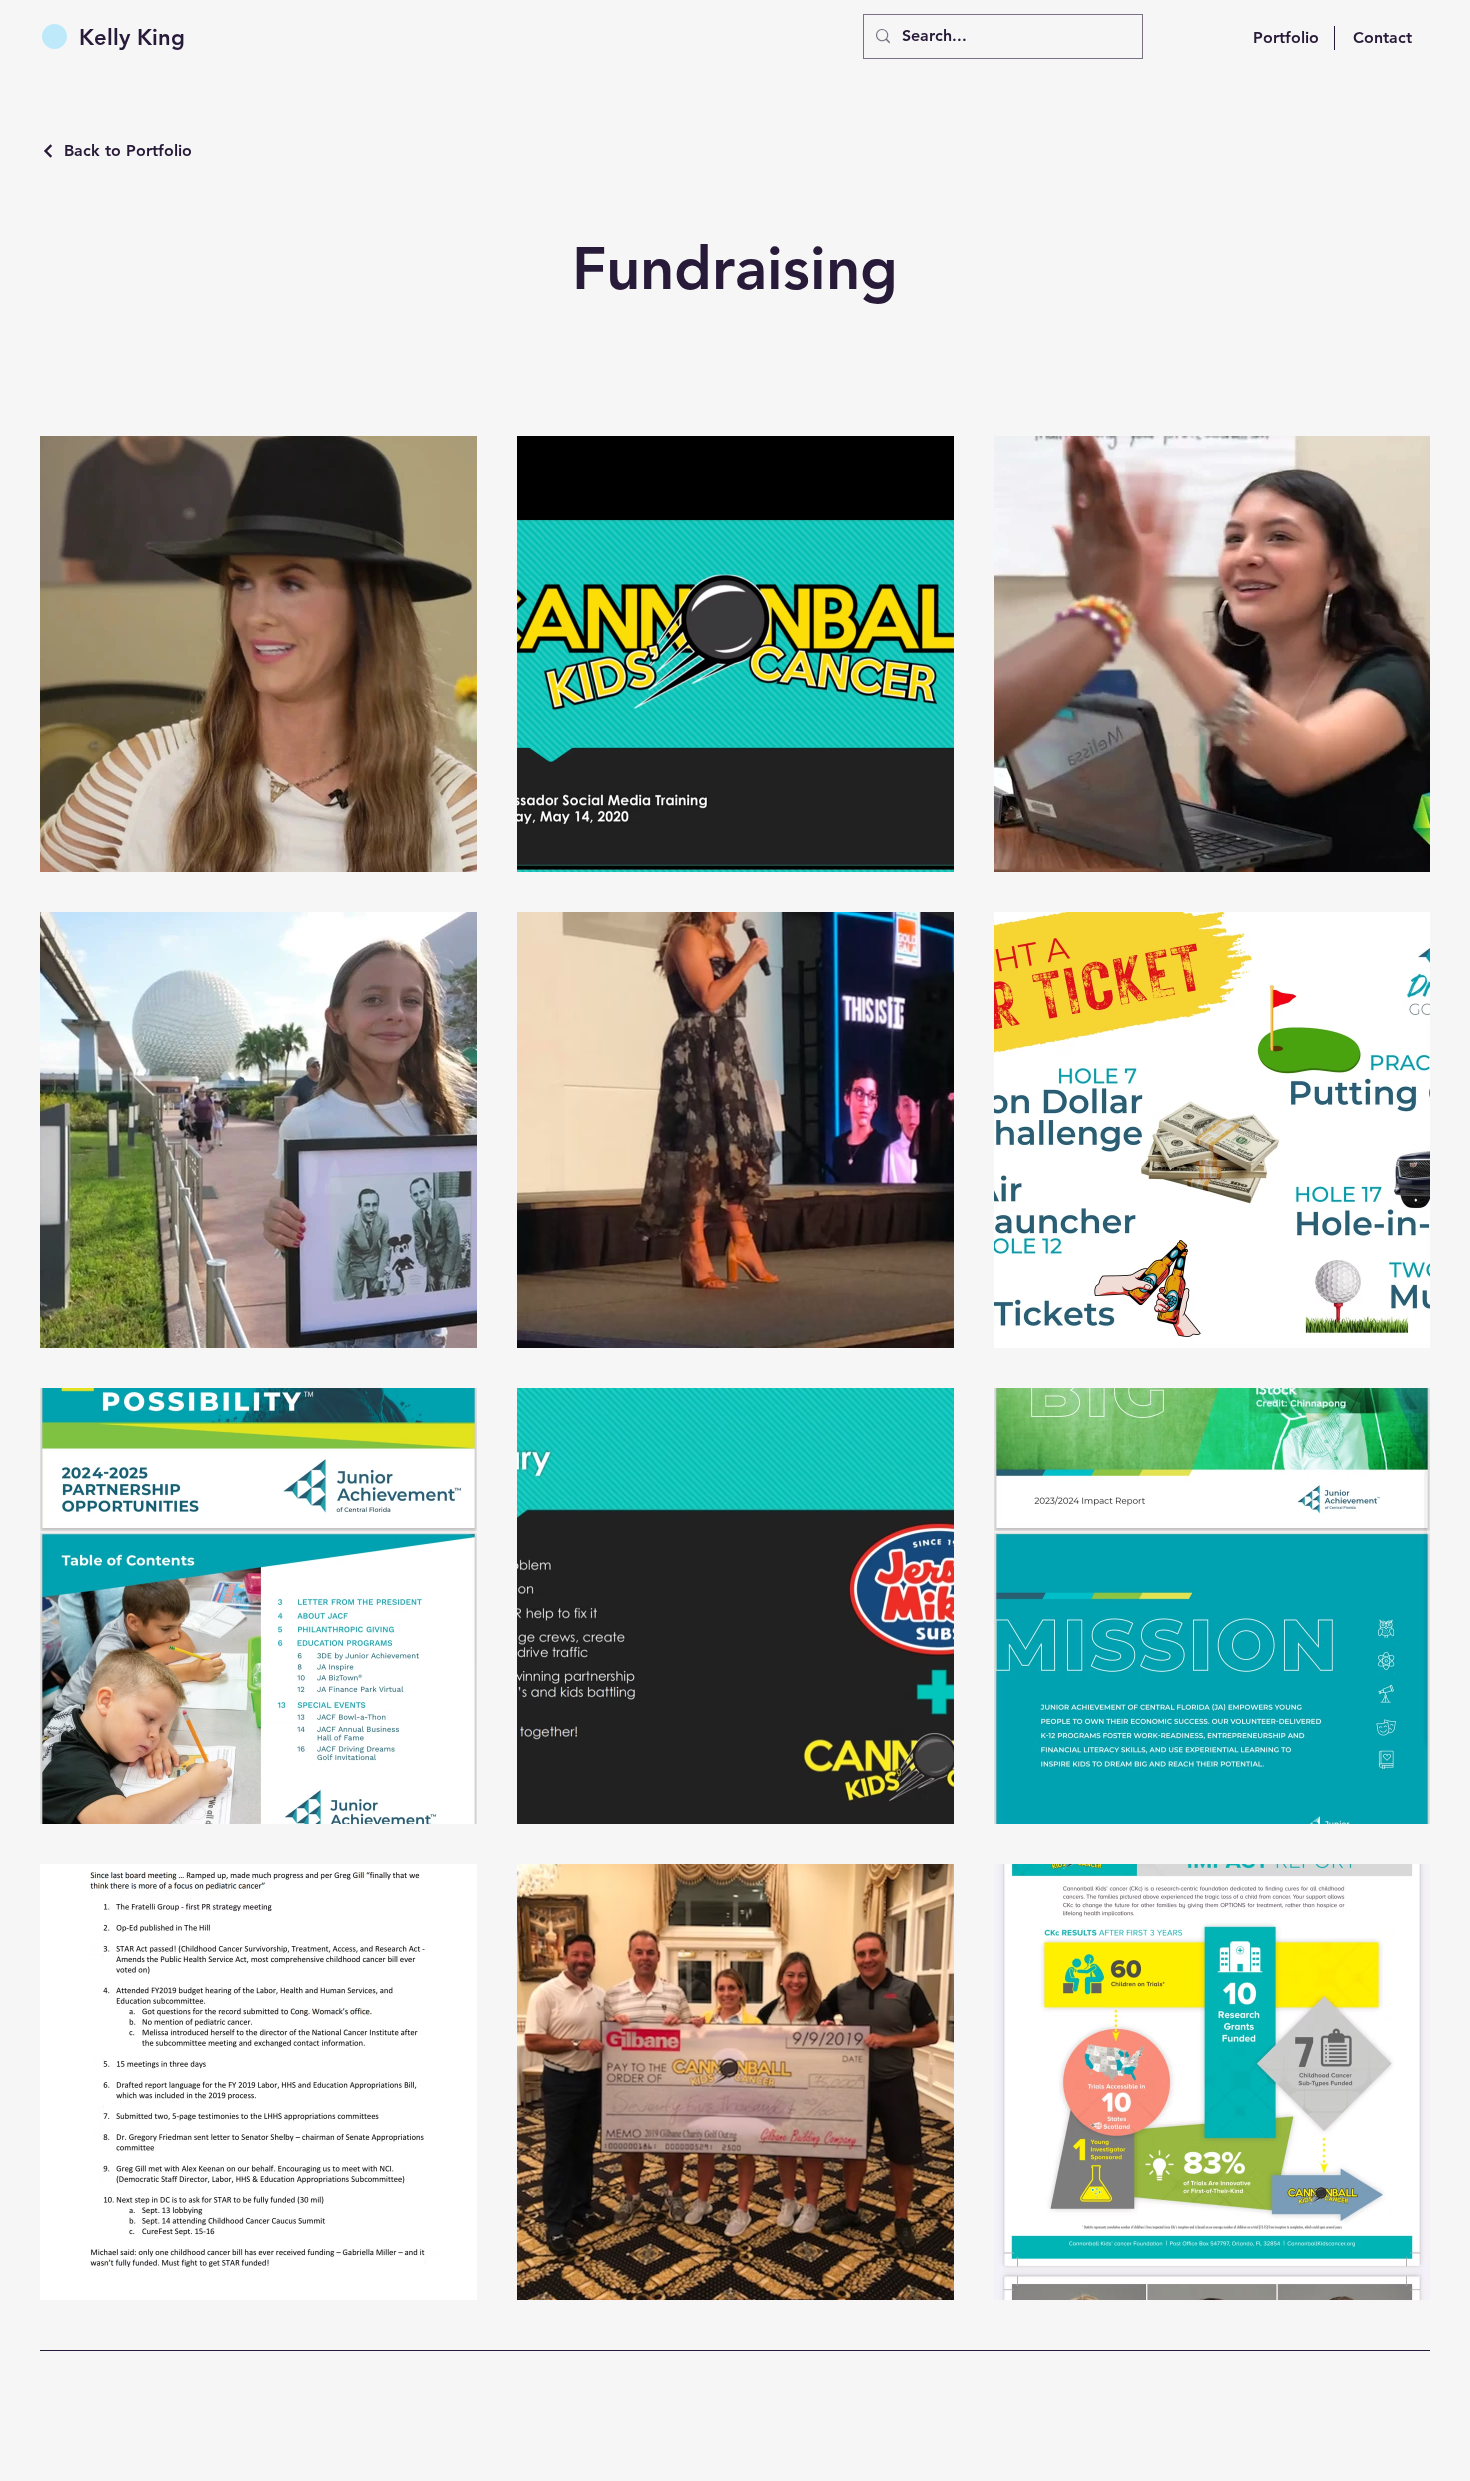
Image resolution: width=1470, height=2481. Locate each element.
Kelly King (132, 37)
